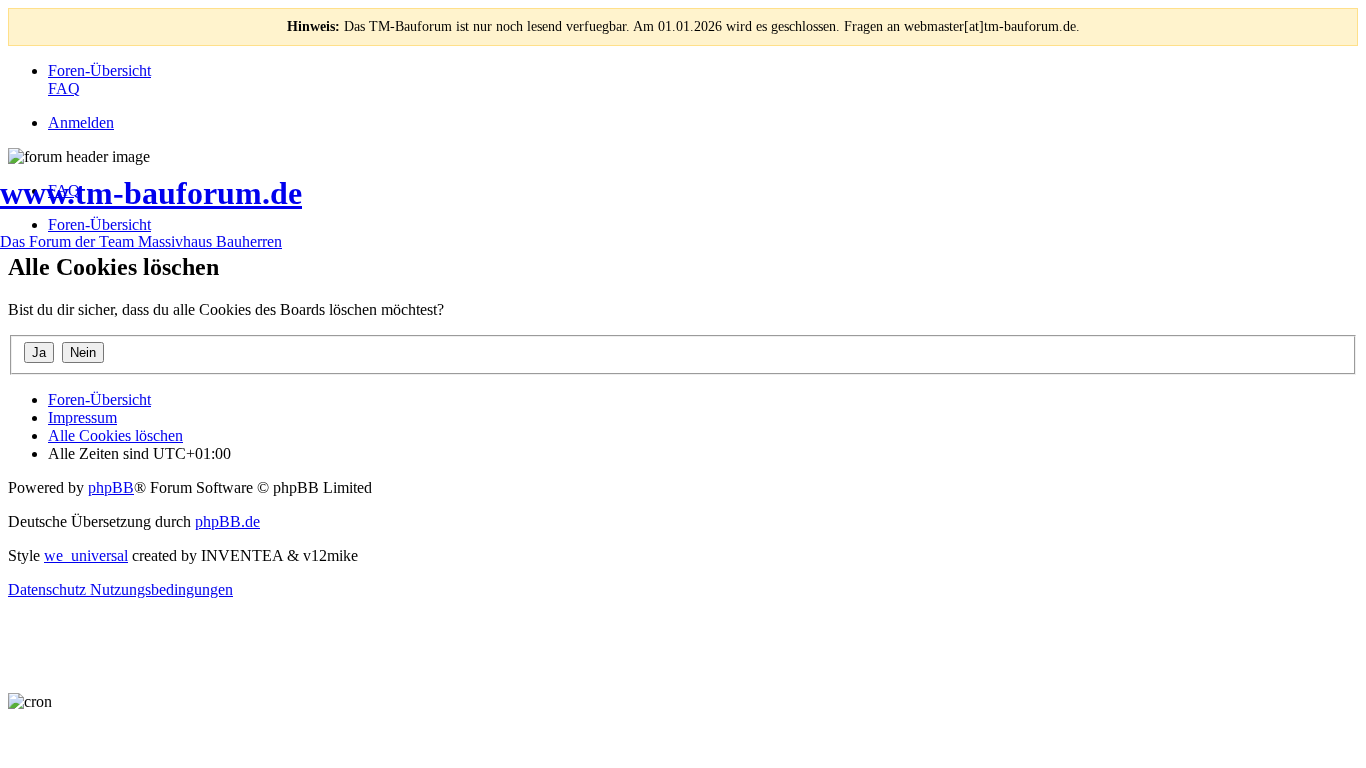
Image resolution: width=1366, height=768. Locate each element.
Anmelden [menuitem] (81, 122)
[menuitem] (99, 70)
